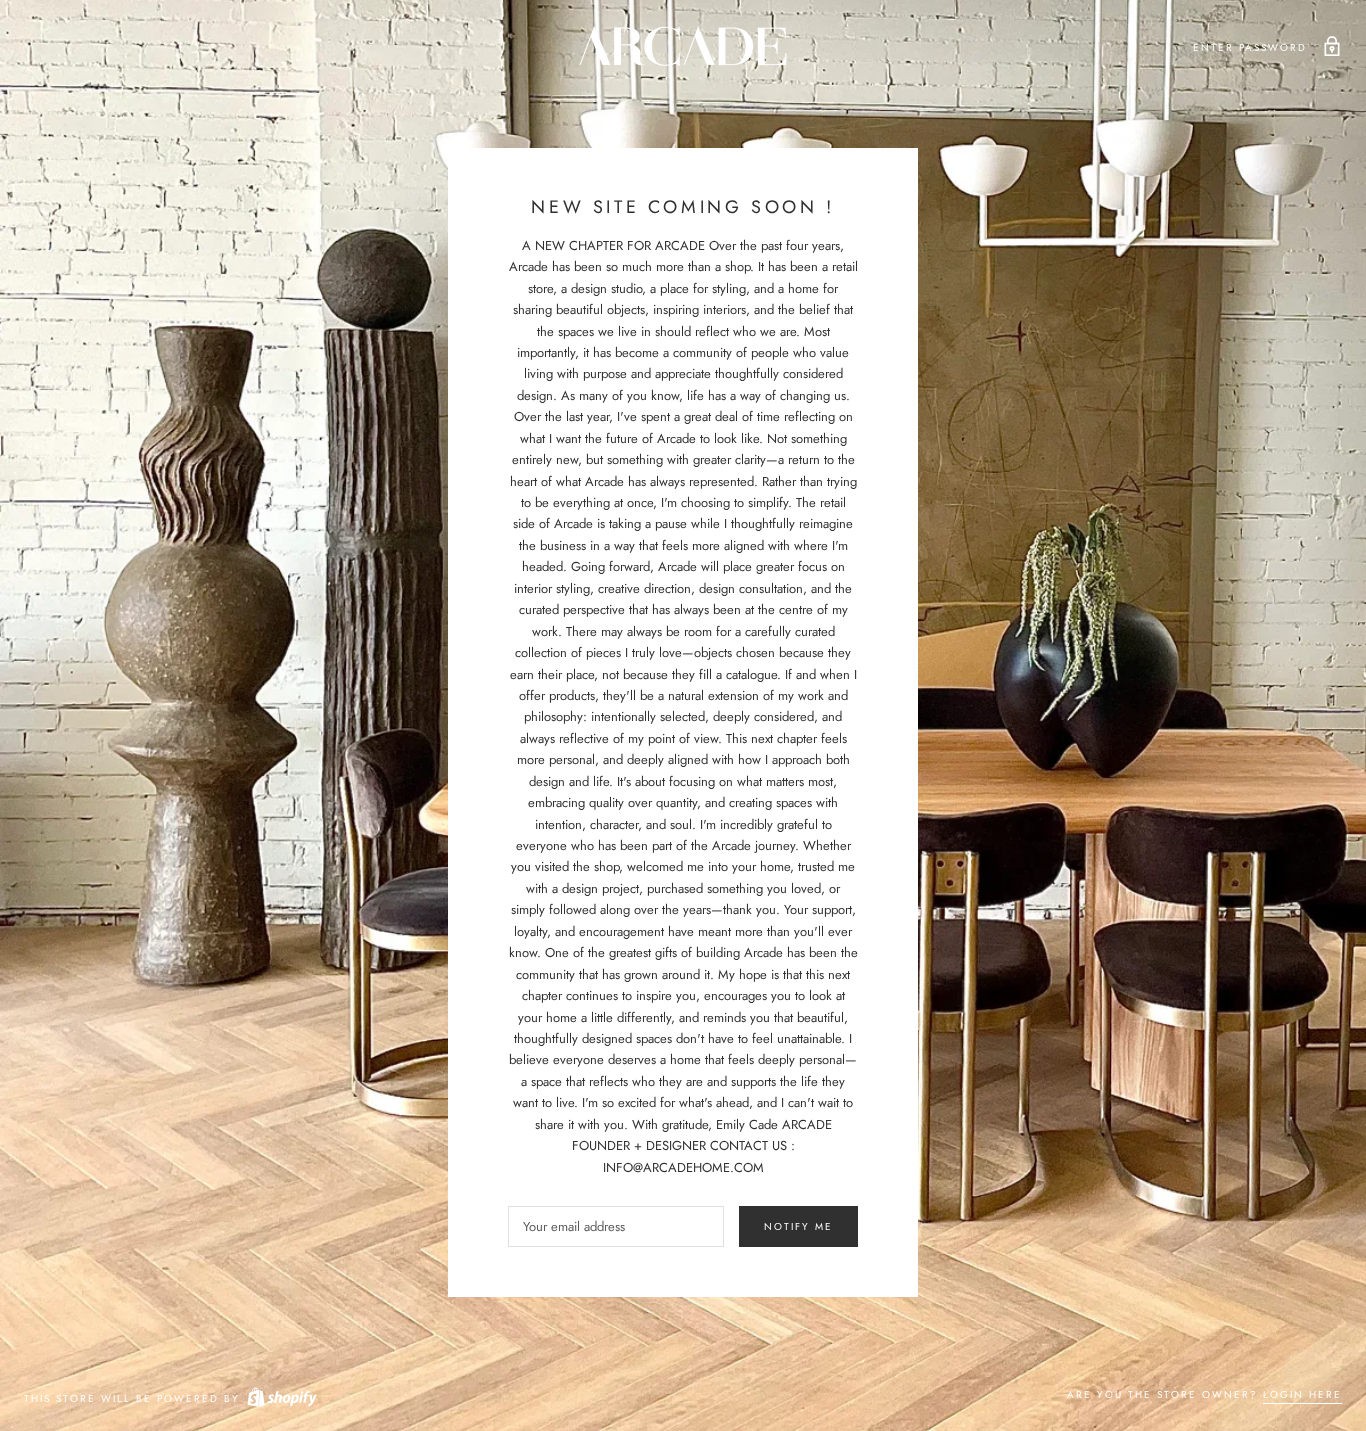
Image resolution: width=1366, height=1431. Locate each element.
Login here (1302, 1394)
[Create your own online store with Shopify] (281, 1398)
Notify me (798, 1226)
